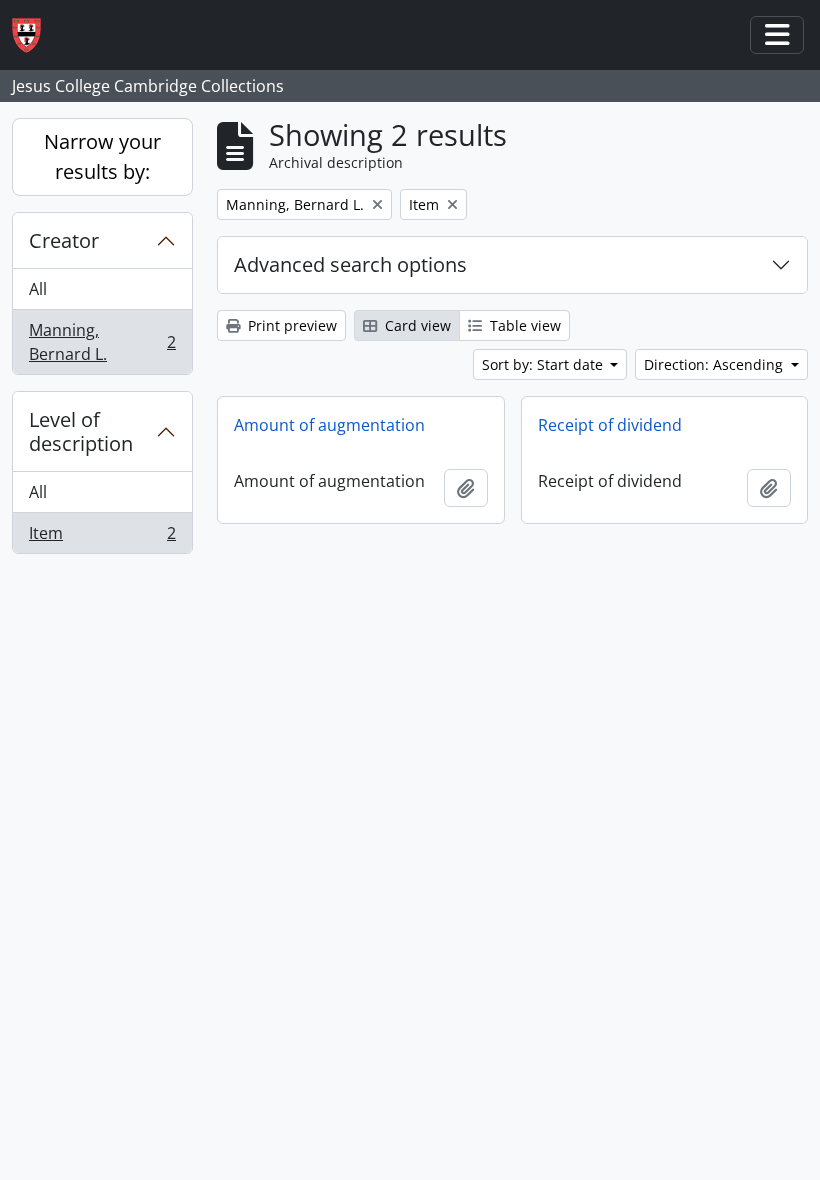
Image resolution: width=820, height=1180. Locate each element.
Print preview (290, 325)
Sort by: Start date (544, 364)
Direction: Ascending (715, 364)
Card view (416, 325)
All (38, 289)
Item (102, 537)
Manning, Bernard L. (102, 342)
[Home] (34, 35)
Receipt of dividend (610, 425)
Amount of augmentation (329, 425)
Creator (64, 240)
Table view (523, 325)
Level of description (81, 431)
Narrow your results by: (102, 156)
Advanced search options (350, 264)
